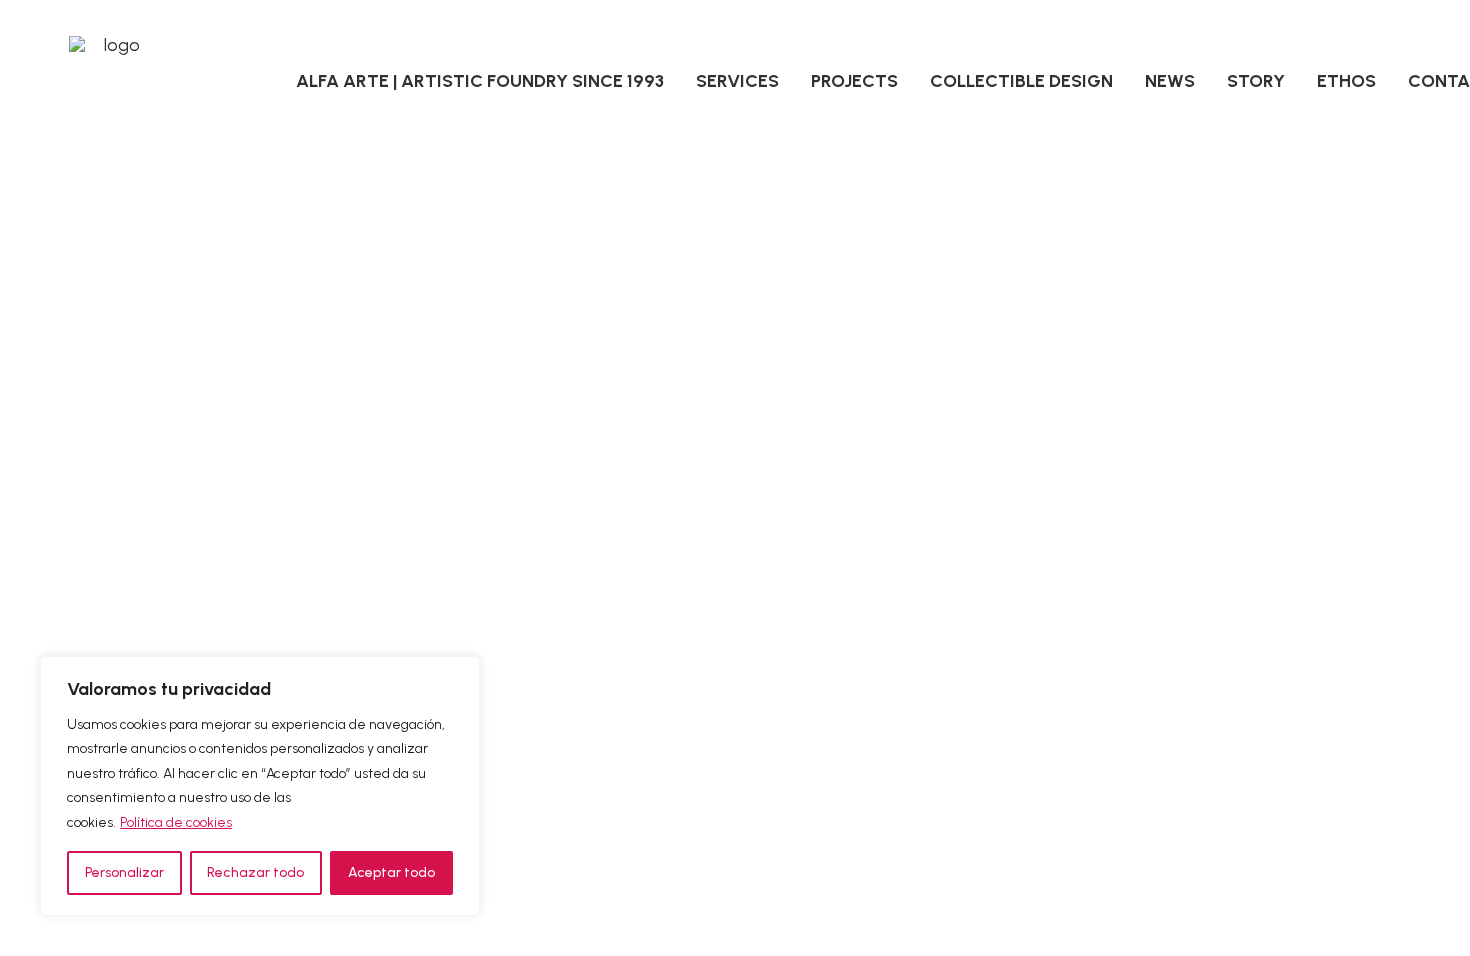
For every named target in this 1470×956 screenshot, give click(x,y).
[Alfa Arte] (114, 81)
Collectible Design (1021, 81)
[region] (260, 786)
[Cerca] (459, 673)
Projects (854, 81)
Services (737, 81)
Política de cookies (176, 822)
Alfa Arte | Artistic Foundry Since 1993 (480, 81)
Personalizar (124, 872)
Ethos (1346, 81)
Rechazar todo (255, 872)
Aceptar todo (391, 872)
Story (1256, 81)
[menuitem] (480, 81)
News (1170, 81)
